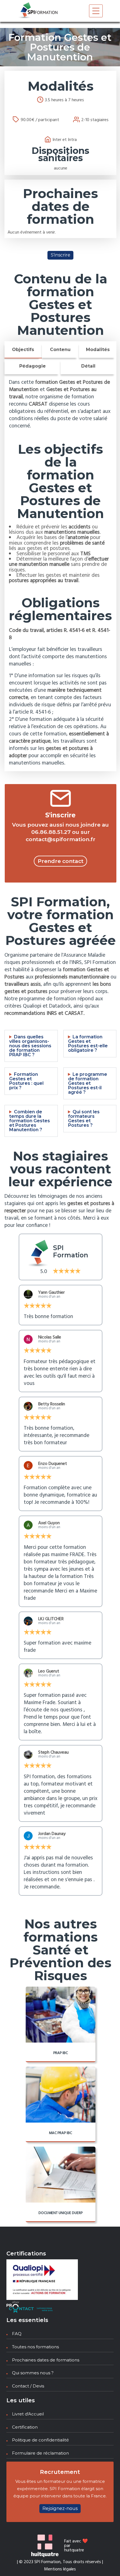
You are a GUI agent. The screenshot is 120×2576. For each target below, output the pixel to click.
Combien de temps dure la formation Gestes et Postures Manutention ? (30, 1121)
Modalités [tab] (98, 350)
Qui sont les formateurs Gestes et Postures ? (84, 1119)
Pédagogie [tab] (33, 366)
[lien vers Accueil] (38, 11)
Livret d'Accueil (28, 2414)
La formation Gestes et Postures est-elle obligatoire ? (88, 1044)
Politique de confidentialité (40, 2440)
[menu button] (96, 11)
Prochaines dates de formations (46, 2360)
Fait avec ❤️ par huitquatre (76, 2546)
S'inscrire (61, 255)
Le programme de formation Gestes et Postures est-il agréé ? (88, 1083)
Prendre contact (61, 861)
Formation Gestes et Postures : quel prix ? (26, 1081)
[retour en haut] (105, 2561)
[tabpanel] (60, 573)
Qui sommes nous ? (33, 2373)
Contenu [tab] (60, 350)
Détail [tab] (88, 366)
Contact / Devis (28, 2386)
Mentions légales (60, 2569)
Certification (25, 2427)
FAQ (17, 2334)
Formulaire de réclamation (40, 2453)
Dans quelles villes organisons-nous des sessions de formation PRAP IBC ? (30, 1046)
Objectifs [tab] (23, 350)
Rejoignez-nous (60, 2508)
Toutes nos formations (35, 2347)
